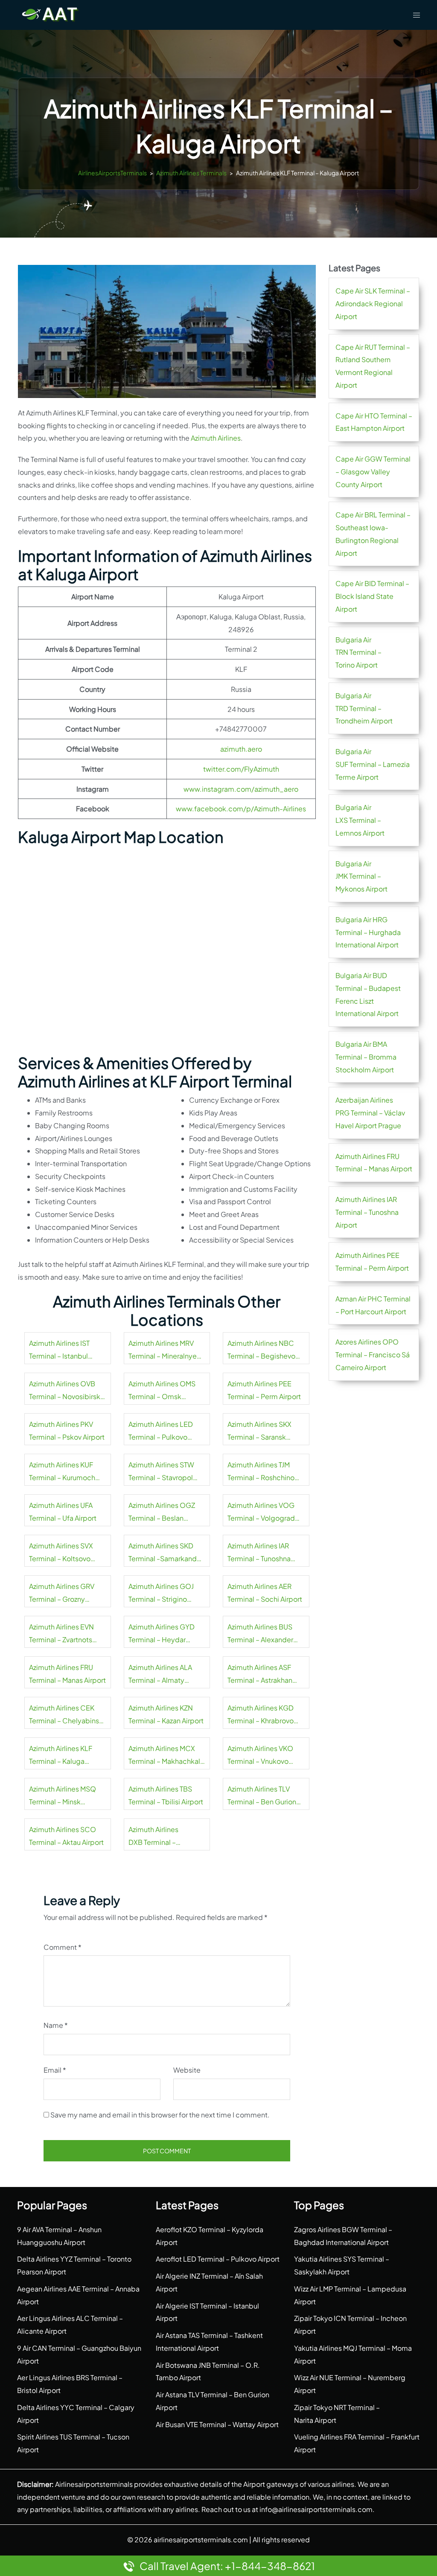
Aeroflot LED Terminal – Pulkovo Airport (218, 2259)
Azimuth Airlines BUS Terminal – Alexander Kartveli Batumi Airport (263, 1634)
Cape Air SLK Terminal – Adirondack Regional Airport (373, 303)
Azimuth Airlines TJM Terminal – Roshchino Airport (261, 1472)
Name (56, 2025)
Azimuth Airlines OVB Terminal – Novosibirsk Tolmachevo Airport (65, 1391)
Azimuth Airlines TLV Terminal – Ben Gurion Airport (262, 1796)
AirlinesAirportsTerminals (112, 173)
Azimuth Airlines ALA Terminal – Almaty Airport (160, 1675)
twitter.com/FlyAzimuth (241, 769)
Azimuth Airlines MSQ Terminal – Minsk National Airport (63, 1796)
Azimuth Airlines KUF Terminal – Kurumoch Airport (62, 1472)
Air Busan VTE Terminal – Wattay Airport (217, 2424)
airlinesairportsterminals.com (201, 2540)
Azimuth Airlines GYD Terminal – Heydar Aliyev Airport (162, 1634)
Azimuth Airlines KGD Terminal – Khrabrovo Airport (261, 1715)
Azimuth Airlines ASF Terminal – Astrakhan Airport (260, 1675)
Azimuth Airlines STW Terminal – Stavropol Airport (161, 1472)
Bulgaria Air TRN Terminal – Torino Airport (358, 652)
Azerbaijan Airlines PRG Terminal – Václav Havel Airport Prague (370, 1113)
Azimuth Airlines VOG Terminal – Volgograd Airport (261, 1513)
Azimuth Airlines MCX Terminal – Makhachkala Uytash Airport (166, 1756)
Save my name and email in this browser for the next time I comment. (160, 2115)
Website (187, 2070)
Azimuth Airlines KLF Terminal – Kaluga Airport (61, 1756)
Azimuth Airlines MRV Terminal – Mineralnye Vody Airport (163, 1350)
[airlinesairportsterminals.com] (50, 14)
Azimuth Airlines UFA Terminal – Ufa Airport (63, 1512)
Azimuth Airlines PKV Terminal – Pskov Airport (67, 1430)
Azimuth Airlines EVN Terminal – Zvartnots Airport (61, 1634)
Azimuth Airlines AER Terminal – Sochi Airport (265, 1593)
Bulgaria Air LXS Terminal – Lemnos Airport (360, 820)
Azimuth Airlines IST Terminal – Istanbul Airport (59, 1350)
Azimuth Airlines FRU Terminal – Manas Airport (67, 1674)
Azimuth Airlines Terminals (191, 173)
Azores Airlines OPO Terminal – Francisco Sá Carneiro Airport (373, 1355)
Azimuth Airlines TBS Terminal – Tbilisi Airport (166, 1795)
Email (55, 2070)
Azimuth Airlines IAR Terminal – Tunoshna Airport (259, 1553)
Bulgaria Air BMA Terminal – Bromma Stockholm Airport (366, 1057)
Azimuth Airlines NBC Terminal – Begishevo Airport (261, 1350)
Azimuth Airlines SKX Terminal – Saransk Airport (259, 1432)
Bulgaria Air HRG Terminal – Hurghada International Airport (368, 932)
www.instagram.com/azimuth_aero (241, 789)
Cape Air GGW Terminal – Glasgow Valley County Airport (373, 472)
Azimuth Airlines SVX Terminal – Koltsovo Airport (61, 1553)
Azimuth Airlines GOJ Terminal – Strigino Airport (161, 1594)
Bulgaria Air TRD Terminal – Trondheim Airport (364, 708)
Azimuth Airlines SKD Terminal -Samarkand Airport (163, 1553)
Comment (63, 1947)
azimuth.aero (241, 749)
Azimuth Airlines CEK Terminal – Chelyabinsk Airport (66, 1715)
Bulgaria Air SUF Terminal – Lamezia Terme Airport (373, 764)
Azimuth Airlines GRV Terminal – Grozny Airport (62, 1594)
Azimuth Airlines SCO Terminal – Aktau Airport (66, 1836)
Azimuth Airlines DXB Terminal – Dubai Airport (153, 1837)
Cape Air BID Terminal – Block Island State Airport (372, 596)
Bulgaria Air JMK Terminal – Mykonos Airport (361, 876)
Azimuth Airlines (216, 438)
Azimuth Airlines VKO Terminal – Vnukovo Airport (260, 1756)
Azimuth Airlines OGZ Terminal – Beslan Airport (162, 1513)
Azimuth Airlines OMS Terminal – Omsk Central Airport (162, 1391)
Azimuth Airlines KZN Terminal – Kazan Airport (166, 1714)
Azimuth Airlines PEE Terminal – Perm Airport (264, 1390)
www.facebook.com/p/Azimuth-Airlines (241, 809)
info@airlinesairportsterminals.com (316, 2509)
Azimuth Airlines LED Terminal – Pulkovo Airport (161, 1432)
